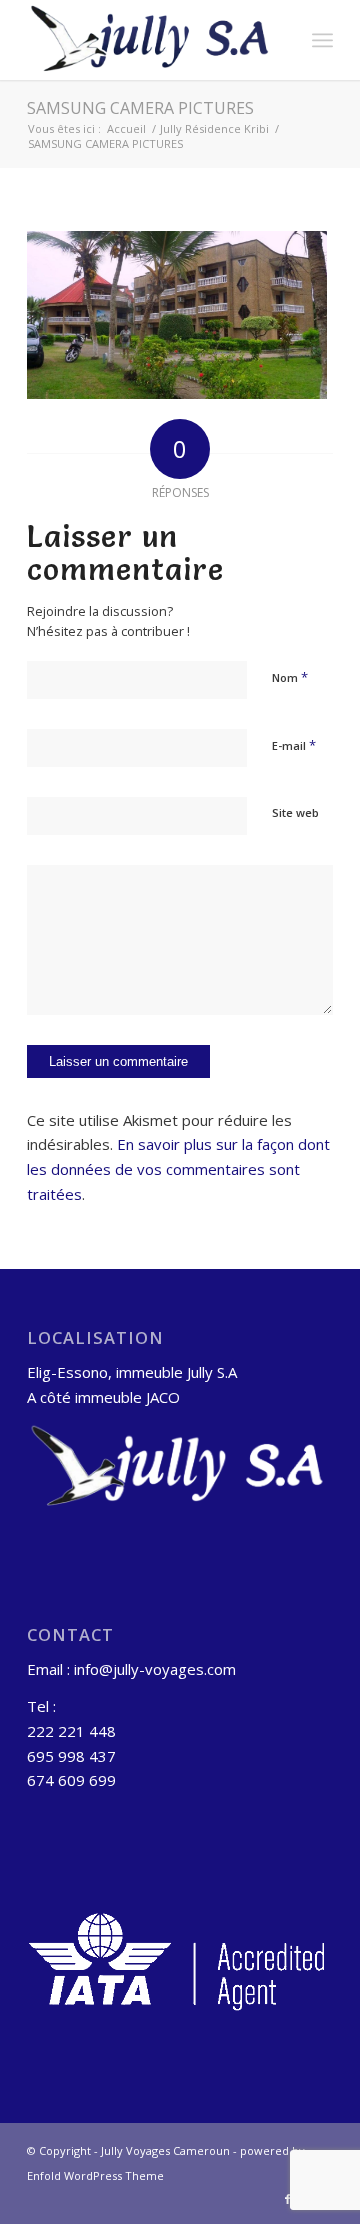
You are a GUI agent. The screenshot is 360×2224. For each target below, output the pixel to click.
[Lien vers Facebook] (288, 2199)
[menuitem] (322, 40)
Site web (295, 812)
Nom (290, 677)
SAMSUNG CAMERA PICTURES (140, 108)
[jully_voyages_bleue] (149, 40)
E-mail (294, 745)
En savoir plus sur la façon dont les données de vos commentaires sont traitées (178, 1169)
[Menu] (322, 40)
